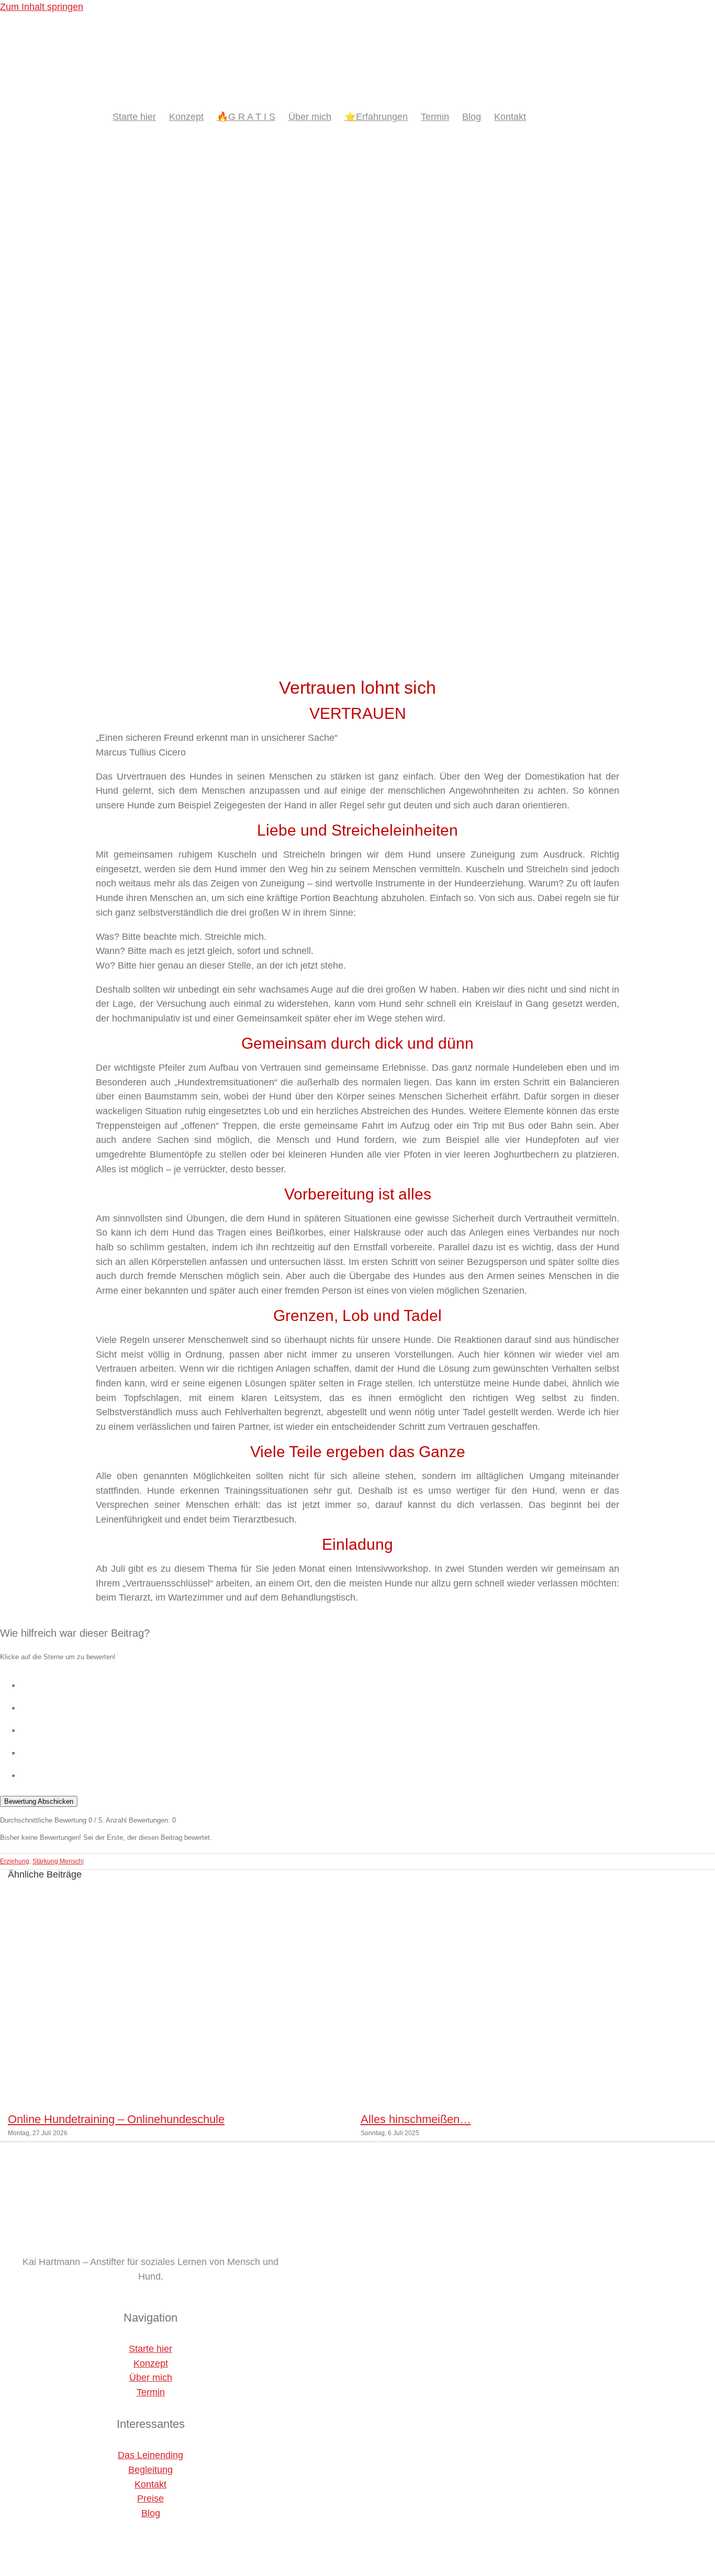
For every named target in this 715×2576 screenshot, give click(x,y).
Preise (150, 2499)
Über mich (151, 2378)
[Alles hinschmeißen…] (534, 2097)
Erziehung (15, 1861)
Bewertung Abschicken (39, 1801)
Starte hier (150, 2349)
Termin (151, 2392)
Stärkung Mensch (57, 1861)
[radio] (368, 1683)
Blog (151, 2513)
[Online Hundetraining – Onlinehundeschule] (181, 2097)
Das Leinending (150, 2455)
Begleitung (150, 2470)
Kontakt (150, 2484)
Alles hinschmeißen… (416, 2119)
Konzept (151, 2363)
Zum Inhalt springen (42, 7)
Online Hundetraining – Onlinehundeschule (116, 2119)
